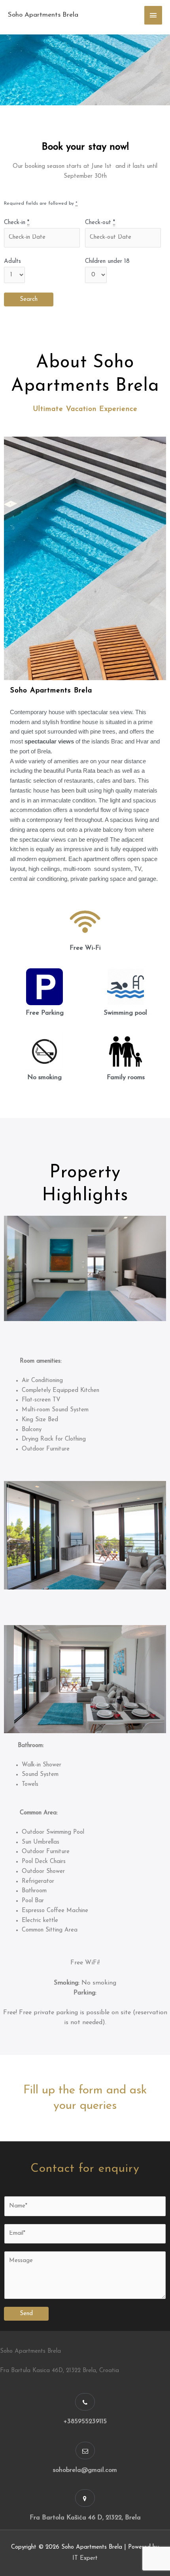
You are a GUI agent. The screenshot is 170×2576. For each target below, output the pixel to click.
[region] (85, 70)
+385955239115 (85, 2422)
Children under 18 (107, 261)
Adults (12, 261)
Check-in (17, 223)
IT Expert (85, 2558)
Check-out (100, 223)
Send (26, 2314)
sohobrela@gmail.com (85, 2470)
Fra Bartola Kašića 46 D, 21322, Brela (85, 2518)
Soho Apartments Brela (43, 15)
